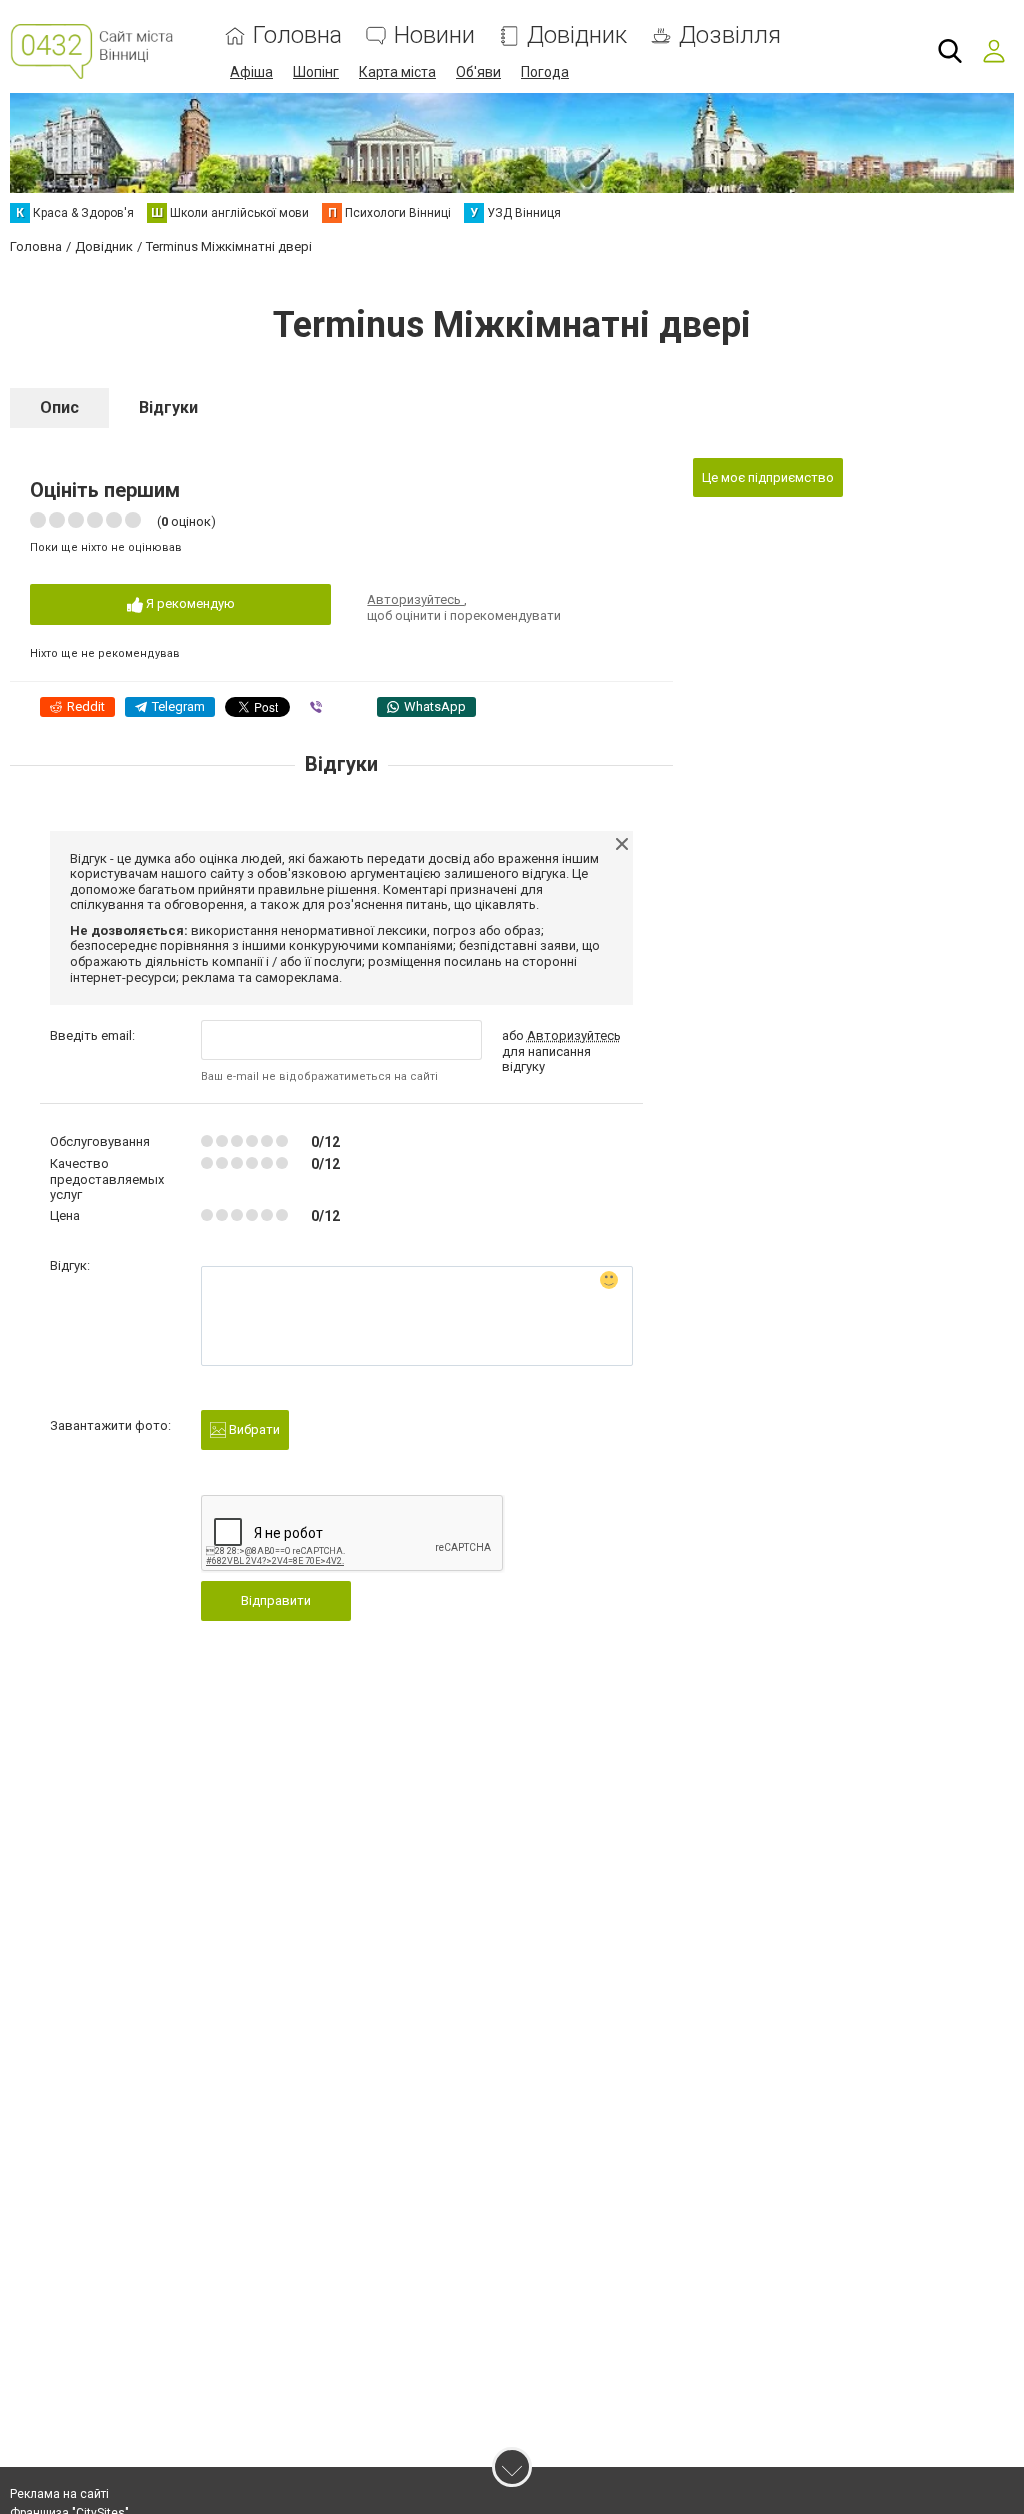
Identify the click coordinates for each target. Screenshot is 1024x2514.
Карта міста (397, 72)
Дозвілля (730, 35)
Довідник (577, 35)
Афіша (251, 72)
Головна (297, 35)
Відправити (276, 1600)
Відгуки (168, 407)
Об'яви (478, 72)
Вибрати (253, 1429)
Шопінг (316, 72)
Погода (545, 72)
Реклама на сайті (59, 2494)
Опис (59, 407)
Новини (434, 35)
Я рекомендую (189, 603)
